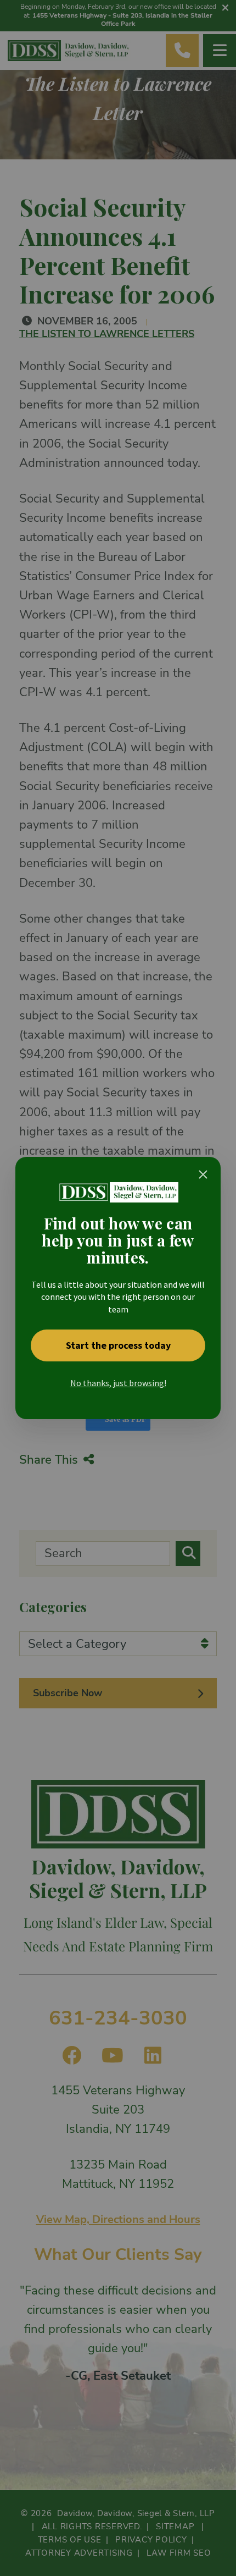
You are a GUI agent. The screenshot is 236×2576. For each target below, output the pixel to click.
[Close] (203, 1174)
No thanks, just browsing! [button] (118, 1383)
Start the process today (118, 1345)
